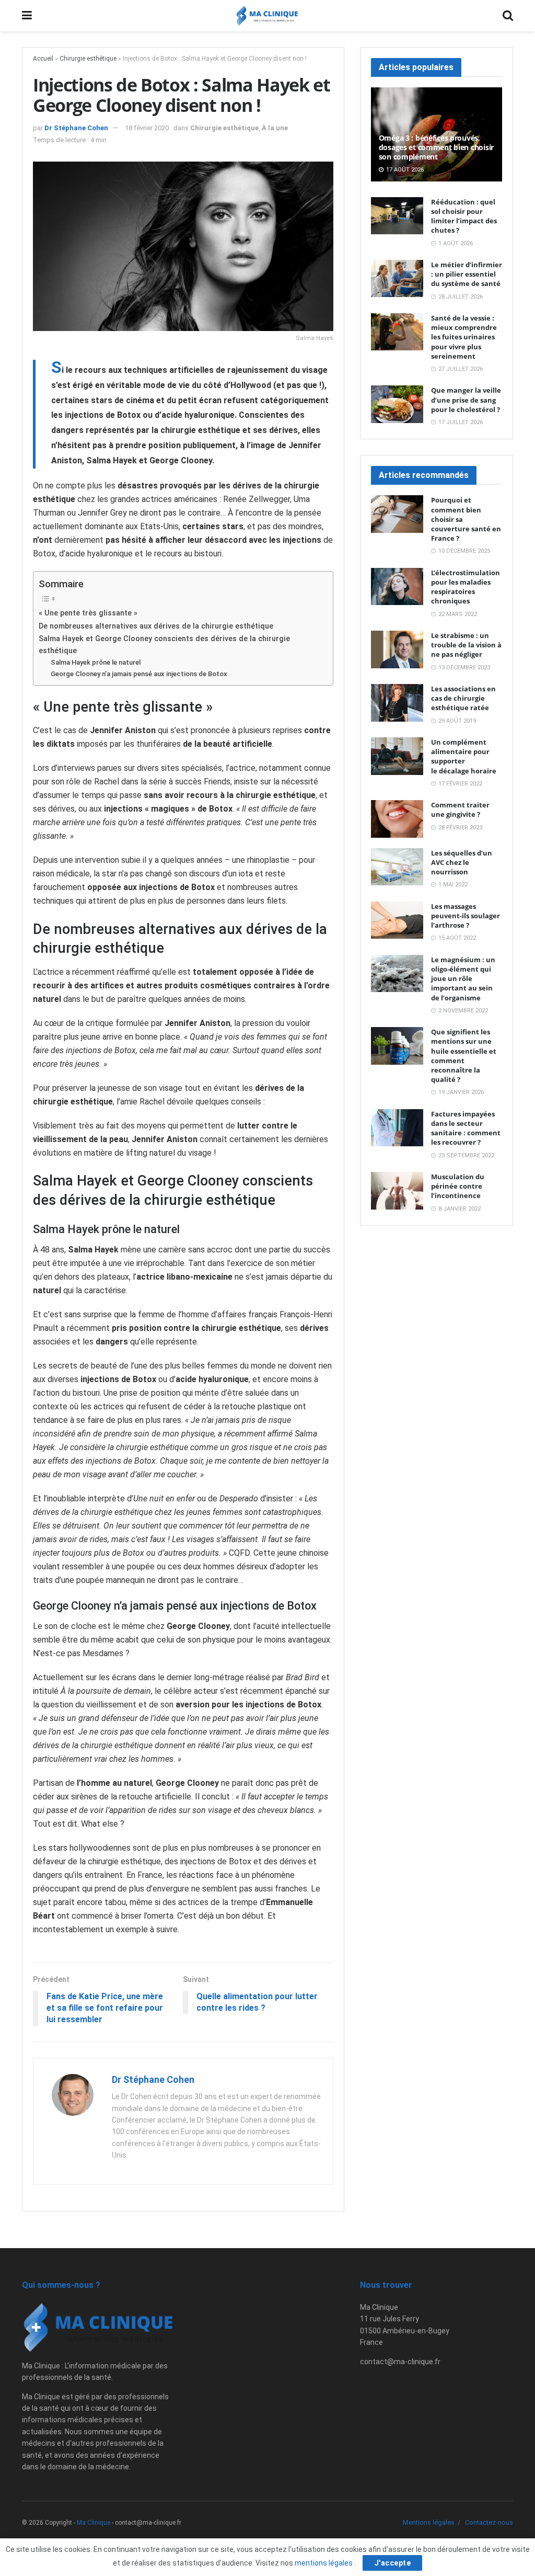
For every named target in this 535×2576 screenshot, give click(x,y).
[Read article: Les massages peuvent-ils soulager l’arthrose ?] (397, 920)
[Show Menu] (27, 16)
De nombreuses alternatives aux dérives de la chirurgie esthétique (156, 626)
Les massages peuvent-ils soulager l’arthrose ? (466, 916)
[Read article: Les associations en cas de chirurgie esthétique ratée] (397, 703)
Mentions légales (429, 2522)
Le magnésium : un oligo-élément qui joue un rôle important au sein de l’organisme (463, 979)
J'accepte (393, 2563)
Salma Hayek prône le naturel (96, 662)
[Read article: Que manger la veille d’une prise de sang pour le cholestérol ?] (397, 404)
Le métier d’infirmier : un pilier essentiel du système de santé (467, 274)
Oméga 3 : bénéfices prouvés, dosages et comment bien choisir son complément (436, 147)
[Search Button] (508, 16)
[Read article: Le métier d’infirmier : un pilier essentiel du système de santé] (397, 279)
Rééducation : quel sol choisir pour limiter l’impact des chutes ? (464, 216)
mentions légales (324, 2563)
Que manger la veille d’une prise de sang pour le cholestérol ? (466, 400)
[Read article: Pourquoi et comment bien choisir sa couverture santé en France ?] (397, 514)
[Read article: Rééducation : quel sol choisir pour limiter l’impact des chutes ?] (397, 216)
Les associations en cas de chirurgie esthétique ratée (463, 698)
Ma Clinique (94, 2523)
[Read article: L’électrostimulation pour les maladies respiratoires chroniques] (397, 587)
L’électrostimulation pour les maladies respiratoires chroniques (466, 587)
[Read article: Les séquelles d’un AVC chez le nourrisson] (397, 867)
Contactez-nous (489, 2522)
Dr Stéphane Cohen (76, 128)
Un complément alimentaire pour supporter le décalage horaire (464, 756)
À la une (275, 128)
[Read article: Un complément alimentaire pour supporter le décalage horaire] (397, 756)
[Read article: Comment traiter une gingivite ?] (397, 819)
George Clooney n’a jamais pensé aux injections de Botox (139, 674)
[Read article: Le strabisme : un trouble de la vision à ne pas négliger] (397, 649)
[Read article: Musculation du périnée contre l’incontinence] (397, 1191)
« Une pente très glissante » (88, 613)
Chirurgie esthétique (88, 59)
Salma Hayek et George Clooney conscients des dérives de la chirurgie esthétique (164, 645)
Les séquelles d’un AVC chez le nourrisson (462, 862)
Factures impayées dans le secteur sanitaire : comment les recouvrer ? (466, 1128)
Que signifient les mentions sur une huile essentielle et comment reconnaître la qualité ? (464, 1056)
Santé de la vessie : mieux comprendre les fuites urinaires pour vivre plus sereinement (464, 337)
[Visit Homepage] (267, 16)
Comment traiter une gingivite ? (460, 810)
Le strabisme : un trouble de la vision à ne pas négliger (466, 645)
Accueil (43, 59)
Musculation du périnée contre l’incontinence (458, 1186)
